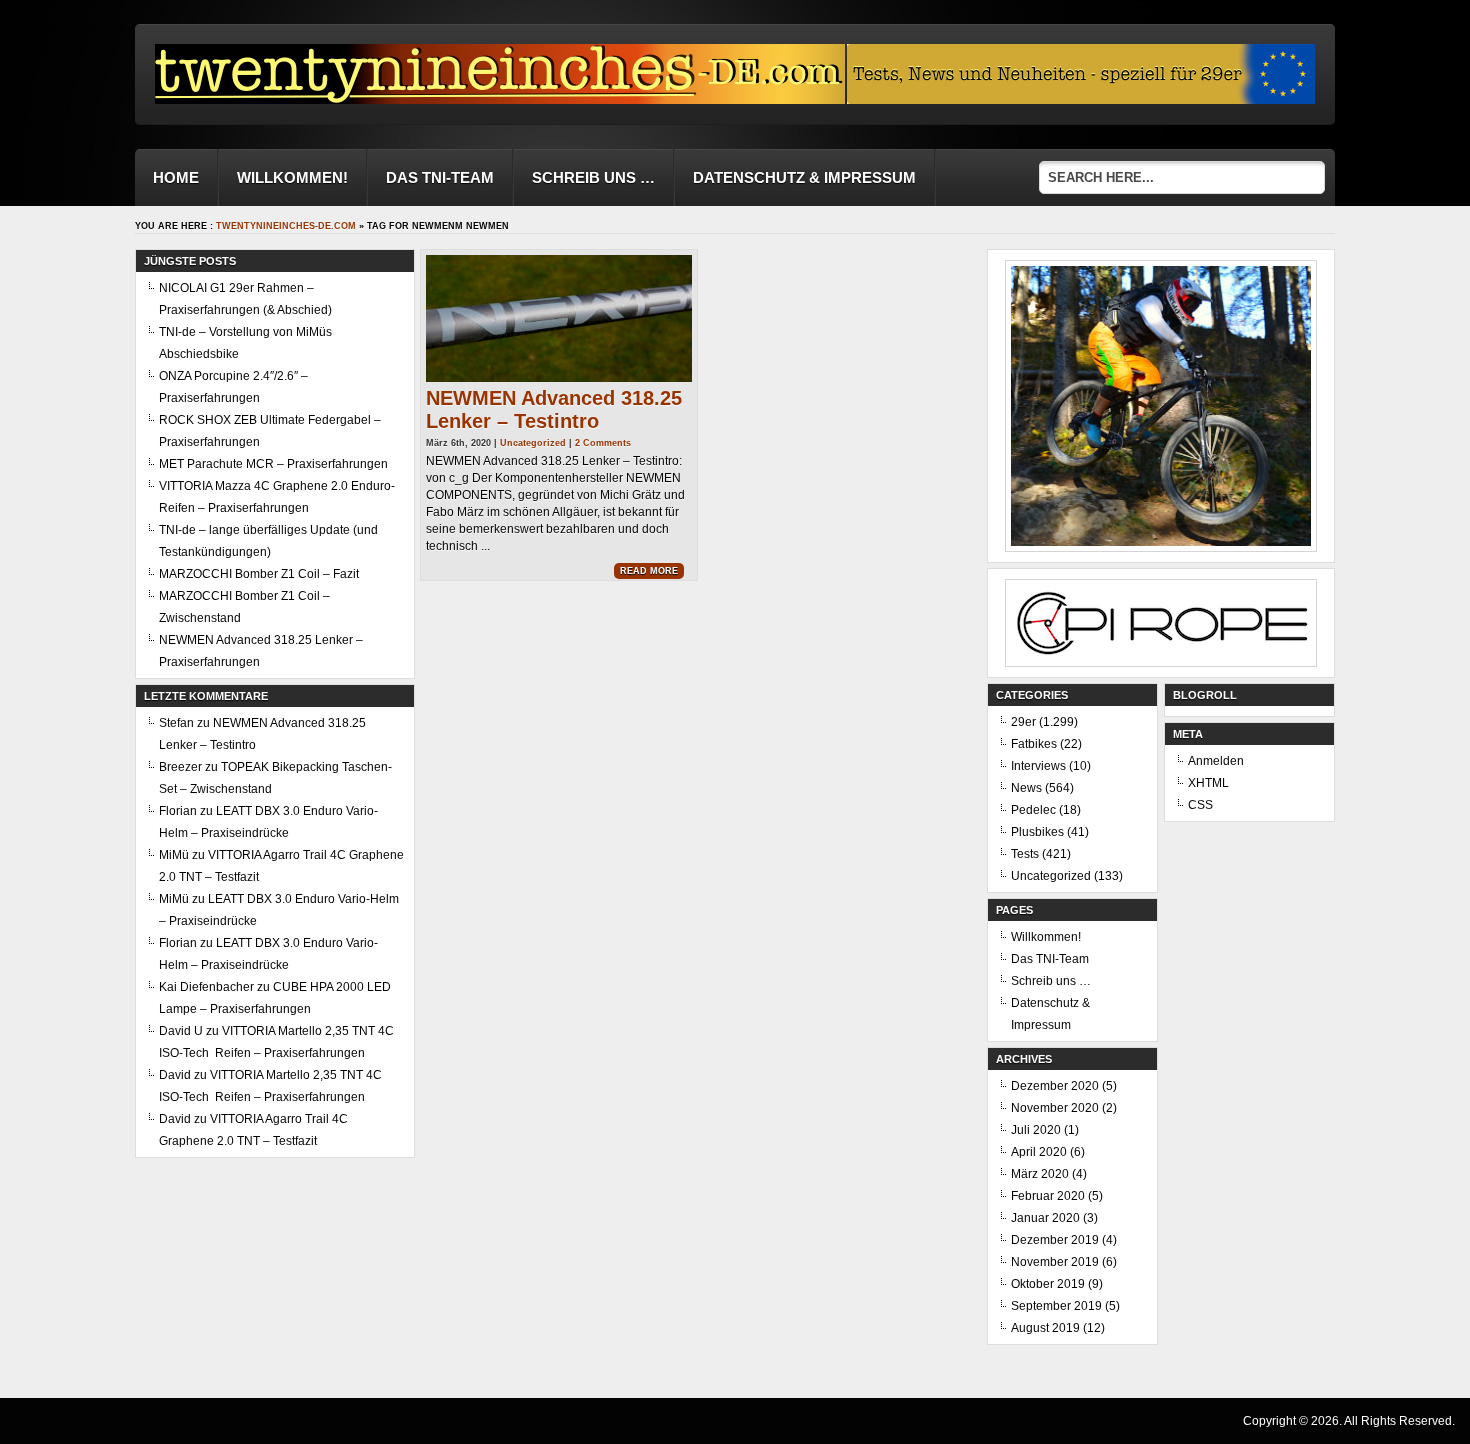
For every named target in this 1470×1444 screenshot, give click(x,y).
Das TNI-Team (440, 177)
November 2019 (1055, 1262)
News (1026, 788)
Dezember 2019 (1055, 1240)
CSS (1200, 805)
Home (176, 177)
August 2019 (1045, 1328)
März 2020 (1040, 1174)
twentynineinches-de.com (286, 226)
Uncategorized (533, 443)
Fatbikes (1034, 744)
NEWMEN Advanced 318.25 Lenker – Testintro (554, 409)
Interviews (1038, 766)
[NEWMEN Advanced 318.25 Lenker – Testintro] (559, 318)
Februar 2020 (1048, 1196)
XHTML (1208, 783)
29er (1023, 722)
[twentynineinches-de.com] (500, 98)
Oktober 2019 (1048, 1284)
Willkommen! (292, 177)
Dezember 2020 (1055, 1086)
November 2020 (1055, 1108)
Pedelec (1033, 810)
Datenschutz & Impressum (804, 177)
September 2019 (1056, 1306)
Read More (649, 571)
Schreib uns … (593, 177)
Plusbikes (1037, 832)
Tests (1025, 854)
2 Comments (603, 443)
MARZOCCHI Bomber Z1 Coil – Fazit (259, 574)
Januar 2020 (1045, 1218)
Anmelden (1216, 761)
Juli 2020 (1036, 1130)
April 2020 (1039, 1152)
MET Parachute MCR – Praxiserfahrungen (273, 464)
